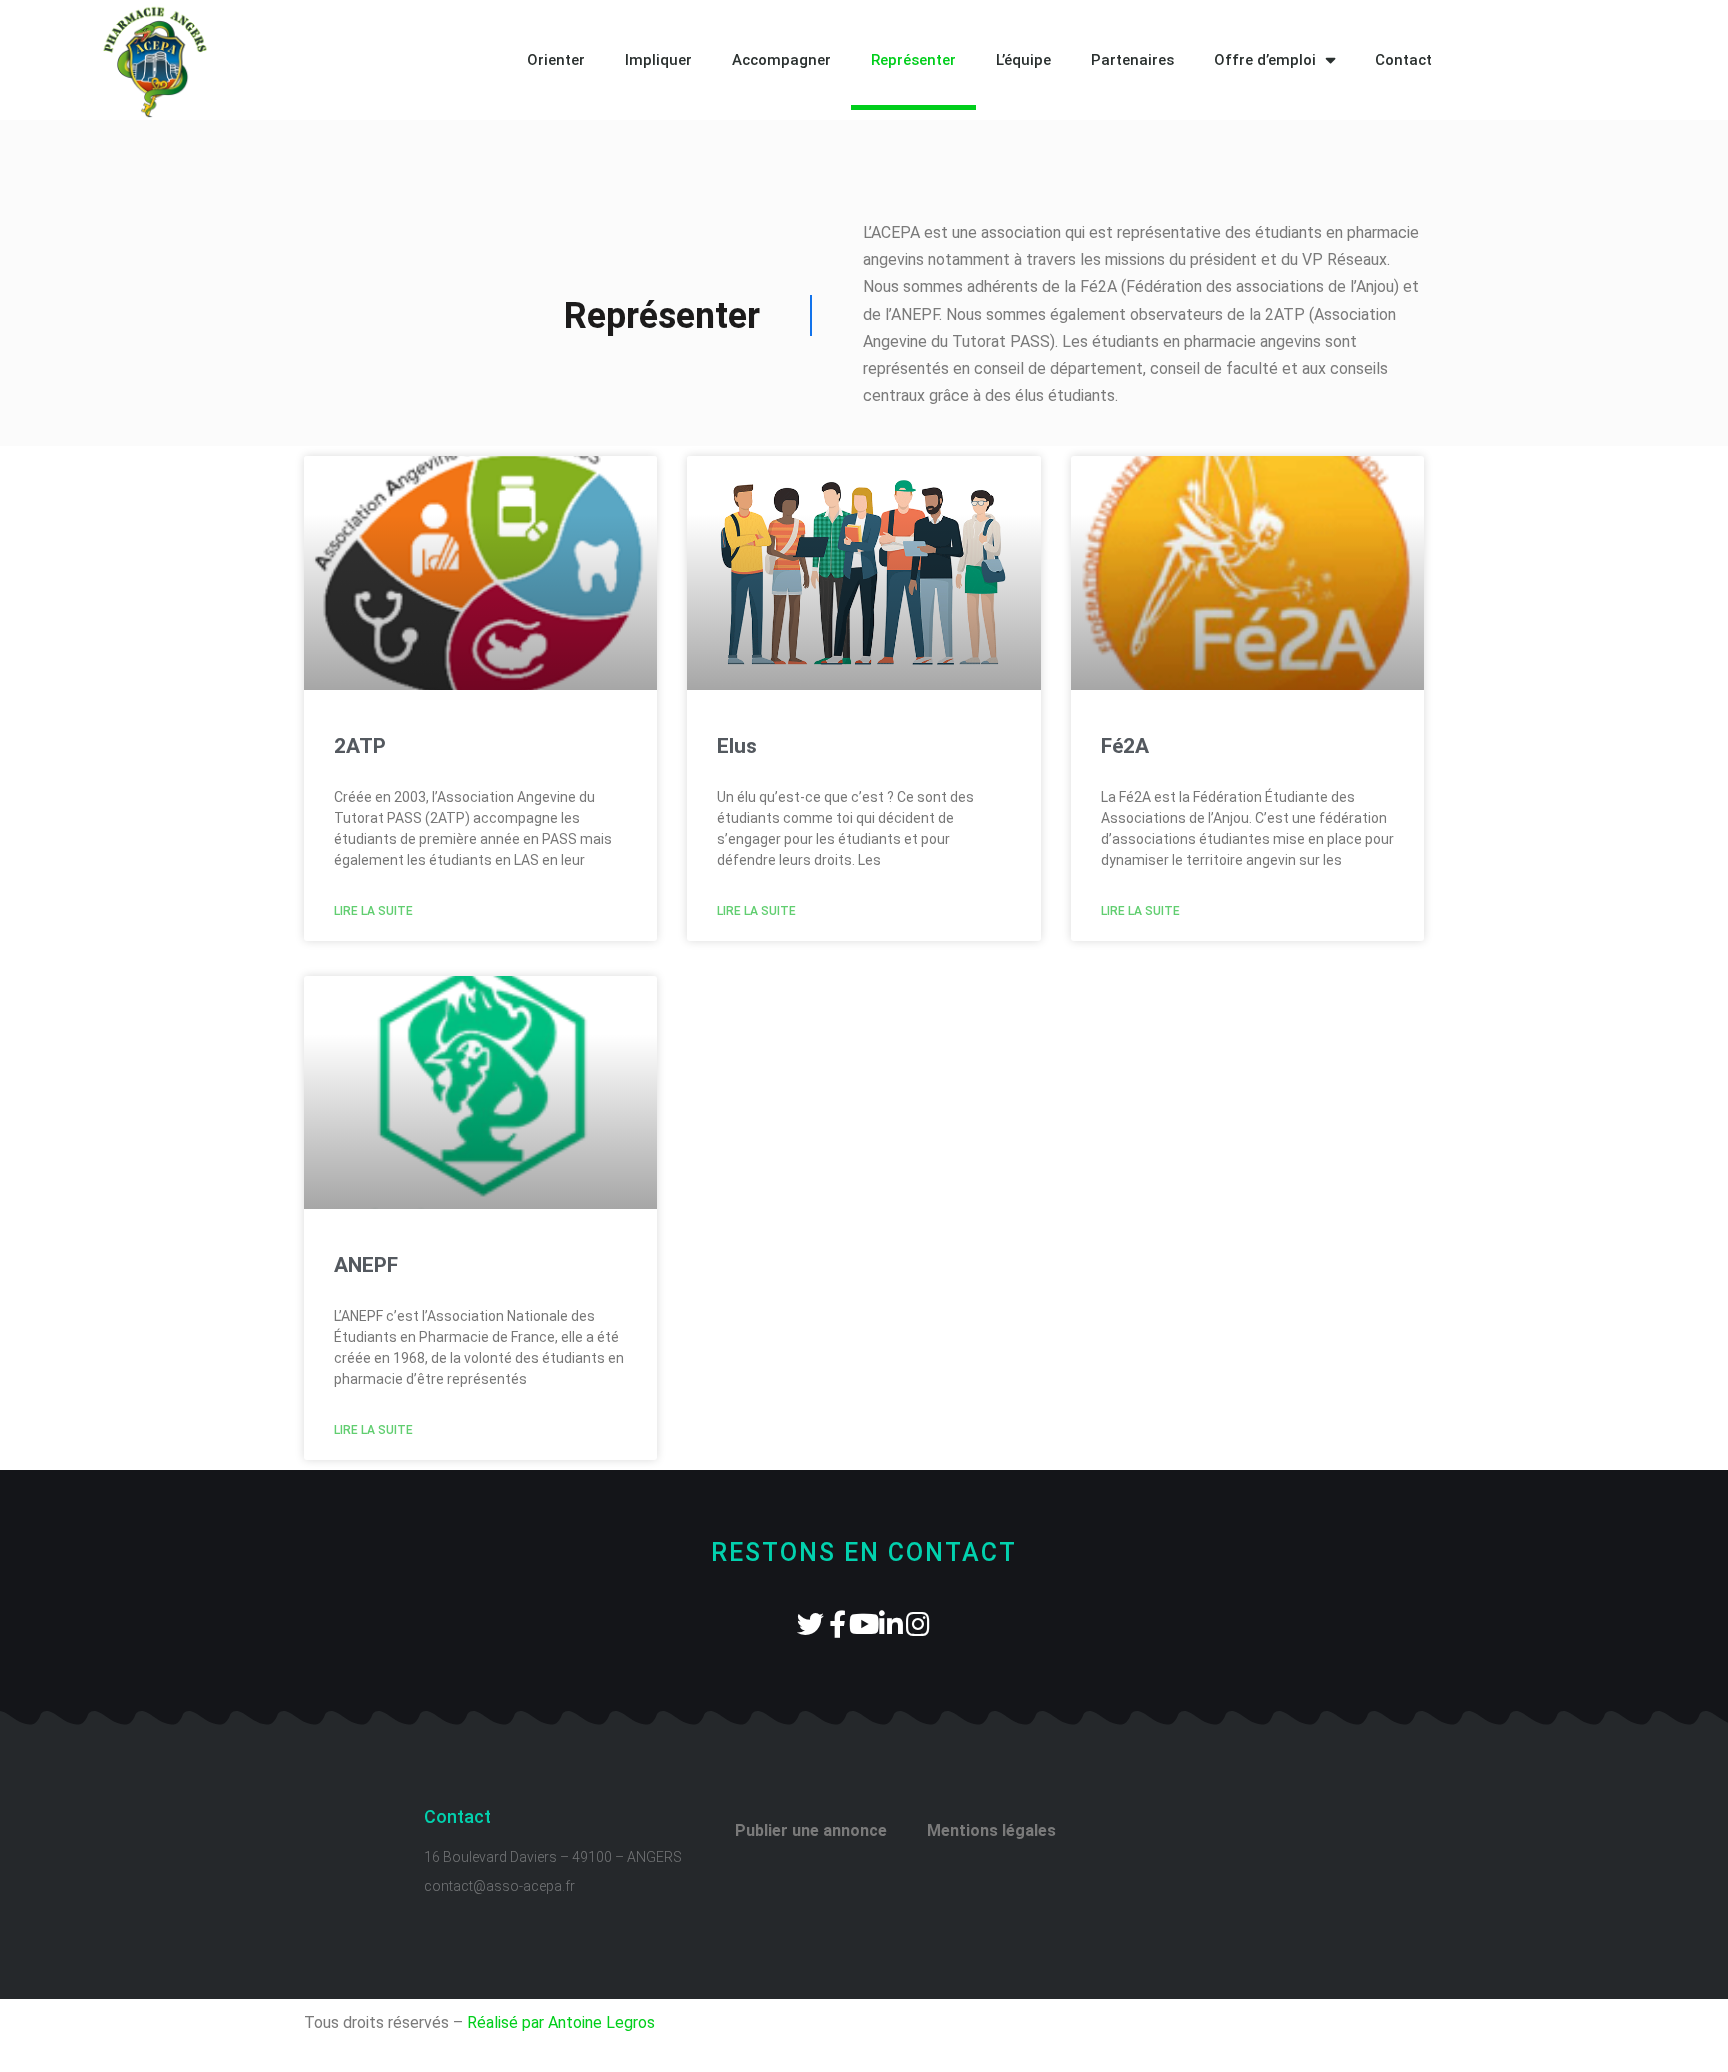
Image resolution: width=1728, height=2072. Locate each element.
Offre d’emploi (1265, 60)
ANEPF (366, 1265)
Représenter (913, 60)
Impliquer (658, 60)
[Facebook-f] (837, 1623)
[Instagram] (918, 1623)
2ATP (360, 746)
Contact (1403, 60)
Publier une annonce (811, 1830)
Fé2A (1125, 746)
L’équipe (1023, 60)
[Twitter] (810, 1623)
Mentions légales (991, 1830)
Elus (737, 746)
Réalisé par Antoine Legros (561, 2022)
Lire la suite (373, 911)
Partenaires (1132, 60)
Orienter (556, 60)
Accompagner (781, 60)
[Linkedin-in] (891, 1623)
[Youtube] (864, 1623)
